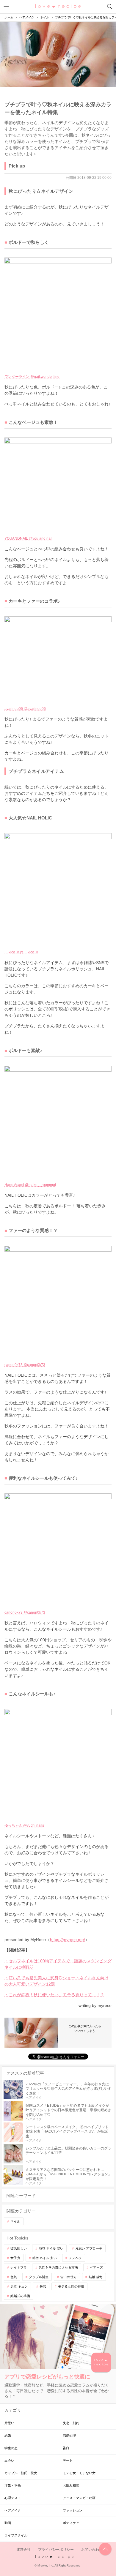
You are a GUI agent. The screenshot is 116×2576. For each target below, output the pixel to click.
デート (68, 2460)
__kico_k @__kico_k (21, 952)
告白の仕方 (69, 2277)
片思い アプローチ (89, 2248)
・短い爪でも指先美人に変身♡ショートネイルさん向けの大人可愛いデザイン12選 (57, 1981)
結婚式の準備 (20, 2296)
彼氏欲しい (19, 2248)
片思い (9, 2423)
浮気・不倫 (13, 2485)
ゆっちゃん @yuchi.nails (24, 1825)
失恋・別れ (71, 2423)
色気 (14, 2277)
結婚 (8, 2436)
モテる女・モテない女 (79, 2473)
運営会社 (23, 2550)
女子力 (15, 2258)
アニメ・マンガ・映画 (79, 2498)
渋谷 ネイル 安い (51, 2248)
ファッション (73, 2510)
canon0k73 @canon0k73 (25, 1365)
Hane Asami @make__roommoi (30, 1185)
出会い (9, 2460)
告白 (66, 2448)
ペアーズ (96, 2267)
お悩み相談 (71, 2485)
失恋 (43, 2286)
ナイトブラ (19, 2267)
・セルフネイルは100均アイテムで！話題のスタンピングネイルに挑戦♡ (58, 1964)
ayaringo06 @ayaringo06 (25, 709)
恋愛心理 (69, 2436)
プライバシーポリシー (56, 2550)
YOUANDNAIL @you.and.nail (28, 538)
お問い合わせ (92, 2550)
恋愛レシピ (58, 6)
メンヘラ (75, 2258)
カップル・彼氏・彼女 (21, 2473)
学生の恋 (11, 2448)
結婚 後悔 (96, 2277)
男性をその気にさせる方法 (58, 2267)
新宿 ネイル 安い (44, 2258)
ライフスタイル (16, 2535)
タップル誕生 (39, 2277)
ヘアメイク (13, 2510)
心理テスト (13, 2498)
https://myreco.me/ (68, 1939)
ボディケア (71, 2523)
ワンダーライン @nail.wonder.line (32, 377)
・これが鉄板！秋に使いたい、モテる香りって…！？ (54, 1995)
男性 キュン (19, 2286)
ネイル (15, 2221)
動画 (8, 2523)
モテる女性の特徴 (71, 2286)
